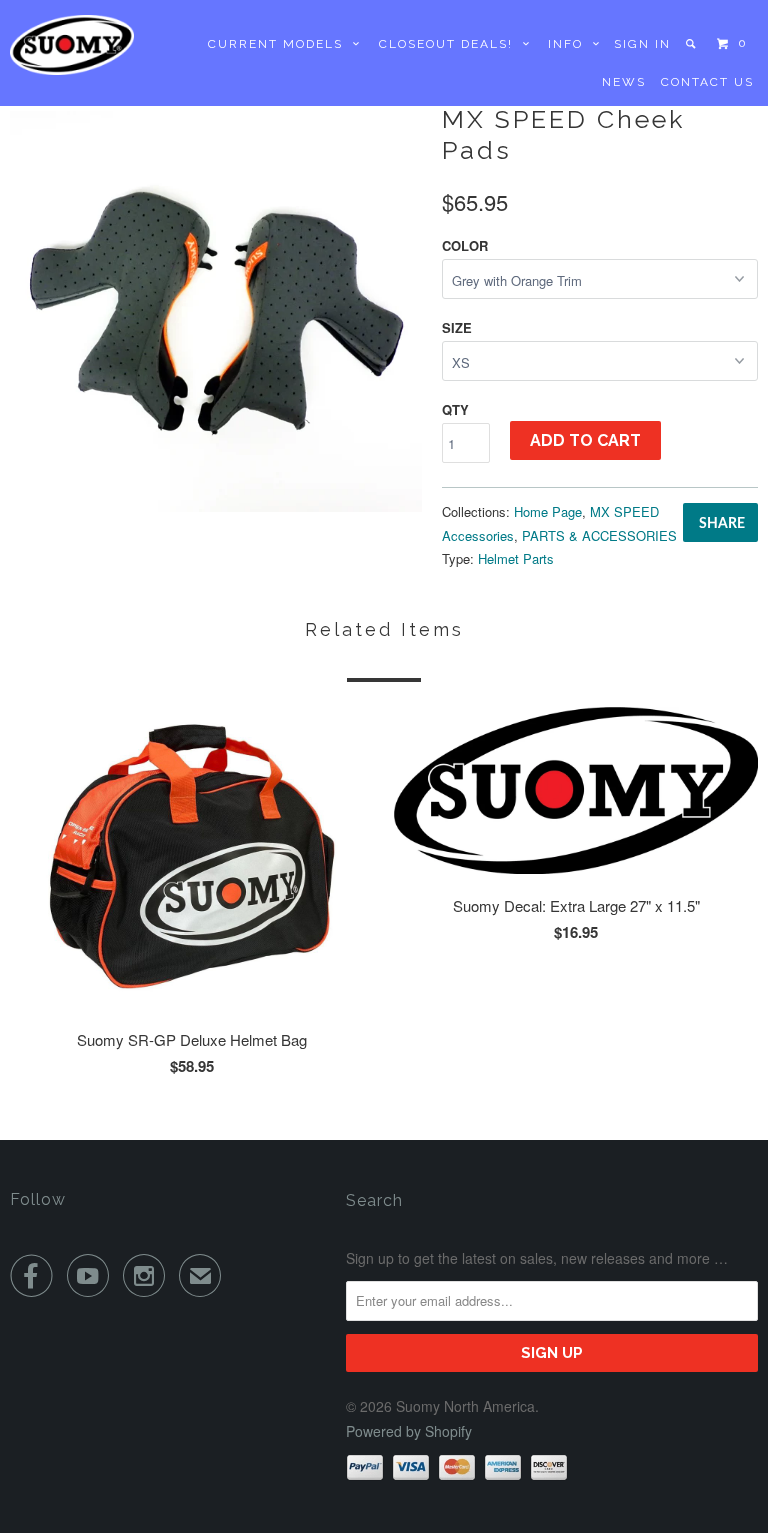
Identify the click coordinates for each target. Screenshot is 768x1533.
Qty (455, 409)
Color (465, 245)
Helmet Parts (516, 558)
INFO (570, 44)
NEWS (624, 82)
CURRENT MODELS (280, 44)
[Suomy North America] (72, 45)
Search (374, 1200)
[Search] (692, 44)
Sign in (642, 44)
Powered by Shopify (409, 1431)
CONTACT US (707, 82)
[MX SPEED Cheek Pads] (216, 306)
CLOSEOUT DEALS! (451, 44)
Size (457, 327)
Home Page (548, 511)
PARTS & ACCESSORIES (599, 535)
